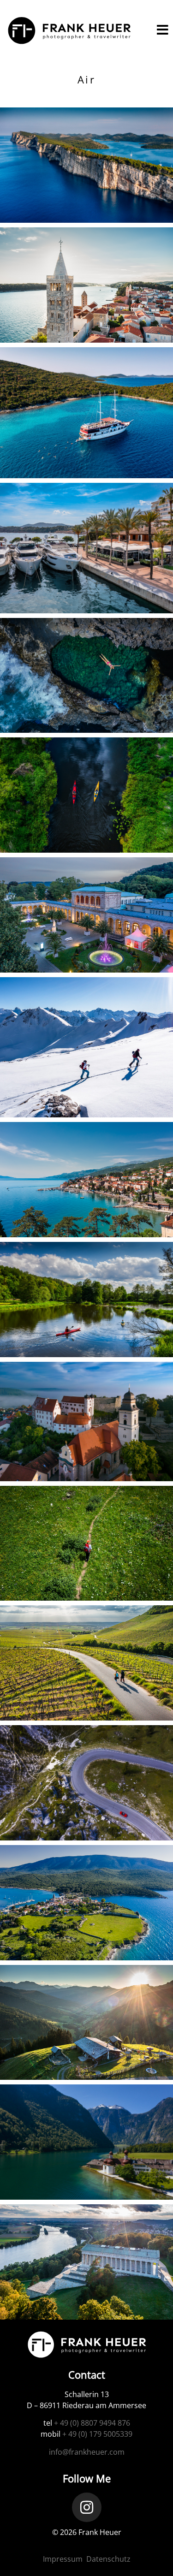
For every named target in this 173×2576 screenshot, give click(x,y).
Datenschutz (108, 2559)
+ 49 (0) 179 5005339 (97, 2434)
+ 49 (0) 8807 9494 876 (92, 2423)
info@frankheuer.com (87, 2452)
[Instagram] (87, 2507)
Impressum (63, 2559)
